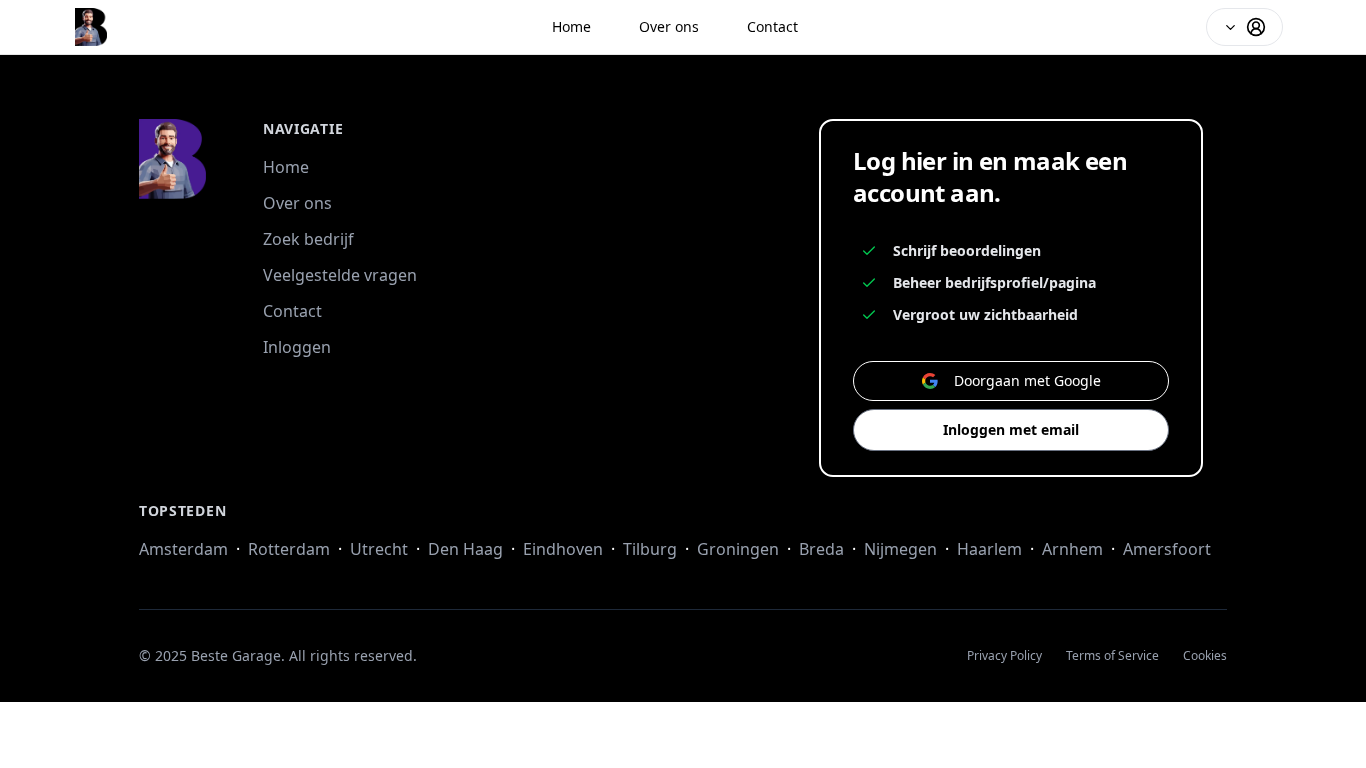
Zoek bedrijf (308, 239)
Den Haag (465, 549)
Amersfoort (1167, 549)
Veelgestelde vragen (340, 275)
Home (571, 26)
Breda (821, 549)
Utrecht (379, 549)
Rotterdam (289, 549)
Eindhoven (563, 549)
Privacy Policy (1004, 656)
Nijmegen (900, 549)
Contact (772, 26)
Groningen (738, 549)
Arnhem (1072, 549)
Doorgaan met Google (1027, 380)
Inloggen (297, 347)
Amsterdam (183, 549)
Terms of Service (1112, 656)
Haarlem (989, 549)
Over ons (669, 26)
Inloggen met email (1011, 429)
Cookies (1205, 656)
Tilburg (650, 549)
